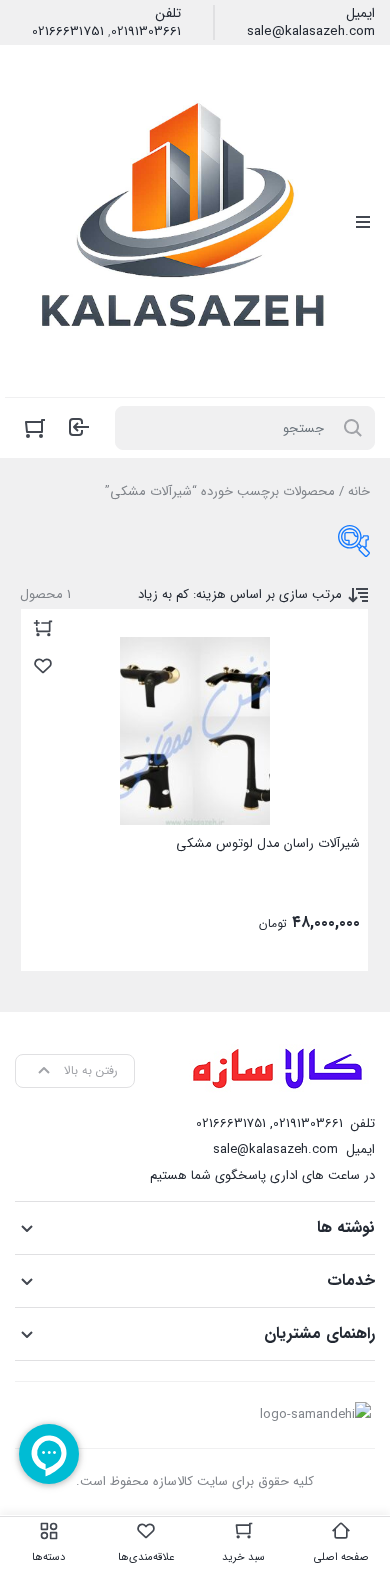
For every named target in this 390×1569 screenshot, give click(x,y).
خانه (359, 491)
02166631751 (68, 32)
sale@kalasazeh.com (311, 32)
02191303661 (146, 32)
